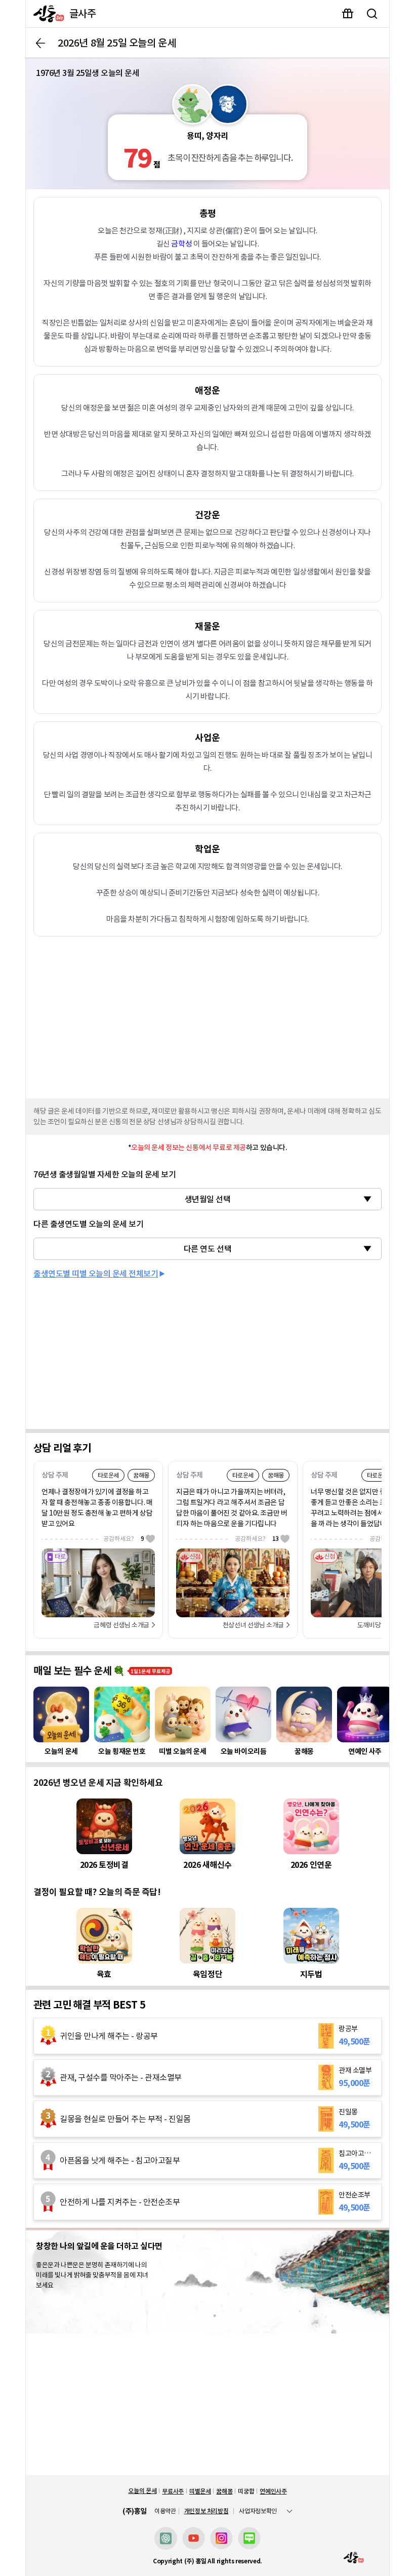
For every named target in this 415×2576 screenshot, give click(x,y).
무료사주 (173, 2491)
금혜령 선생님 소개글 (121, 1625)
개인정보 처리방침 (206, 2511)
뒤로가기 (40, 43)
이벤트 (348, 14)
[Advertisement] (207, 1015)
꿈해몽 (224, 2491)
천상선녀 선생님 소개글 (253, 1625)
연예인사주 (273, 2491)
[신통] (46, 14)
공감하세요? (124, 1539)
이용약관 (165, 2511)
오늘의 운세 (142, 2491)
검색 (372, 14)
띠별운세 (200, 2491)
